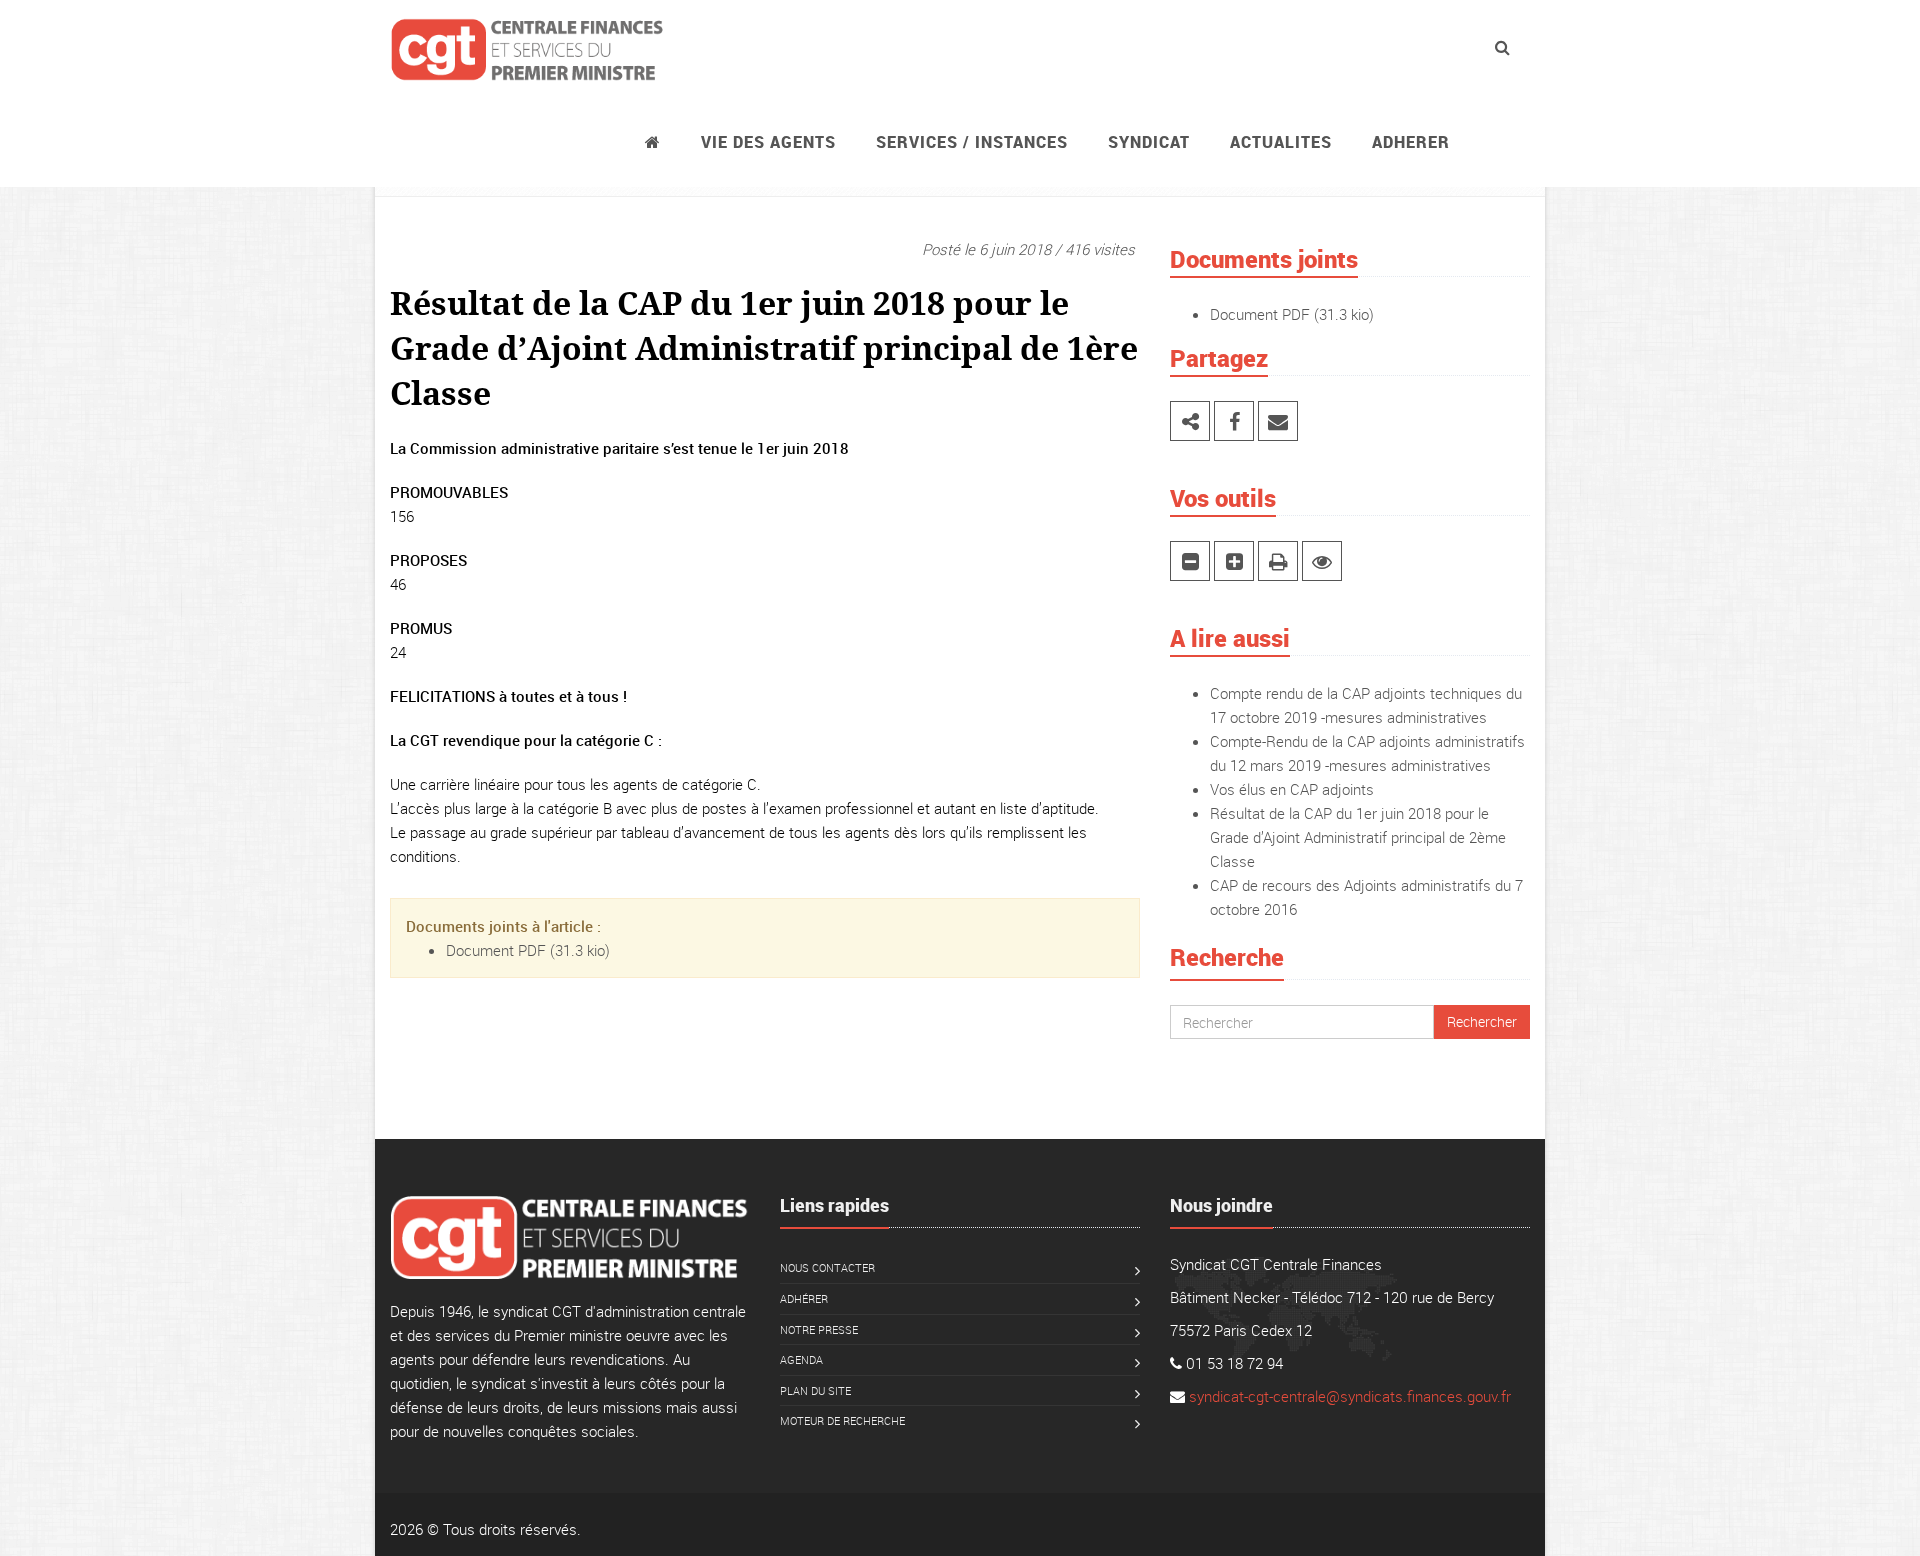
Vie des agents (768, 142)
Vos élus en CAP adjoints (1292, 789)
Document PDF (496, 950)
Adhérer (804, 1298)
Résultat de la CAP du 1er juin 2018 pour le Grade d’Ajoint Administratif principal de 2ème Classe (1358, 837)
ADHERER (1411, 142)
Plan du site (815, 1390)
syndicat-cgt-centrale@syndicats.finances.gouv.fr (1350, 1396)
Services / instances (972, 142)
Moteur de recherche (842, 1420)
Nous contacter (827, 1267)
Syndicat (1149, 142)
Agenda (801, 1359)
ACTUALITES (1281, 142)
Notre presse (819, 1329)
